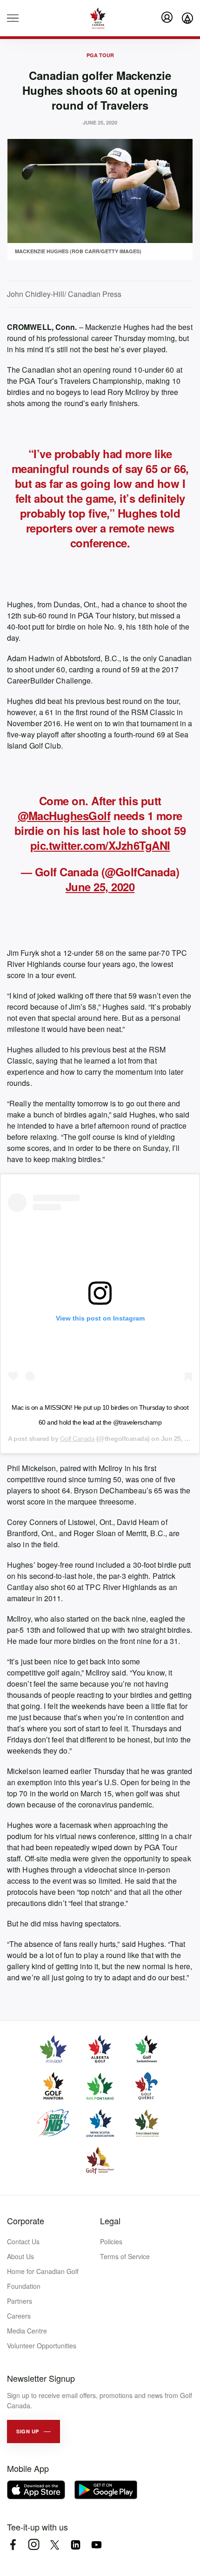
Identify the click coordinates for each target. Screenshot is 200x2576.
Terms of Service (125, 2256)
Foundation (24, 2286)
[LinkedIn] (76, 2545)
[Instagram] (34, 2545)
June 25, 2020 (100, 887)
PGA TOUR (100, 55)
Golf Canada (77, 1439)
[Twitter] (55, 2545)
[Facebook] (13, 2545)
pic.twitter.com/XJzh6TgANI (100, 845)
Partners (20, 2301)
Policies (111, 2241)
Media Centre (27, 2331)
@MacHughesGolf (64, 815)
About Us (20, 2256)
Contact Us (23, 2241)
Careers (19, 2316)
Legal (110, 2221)
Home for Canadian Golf (43, 2271)
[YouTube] (97, 2545)
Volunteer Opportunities (42, 2346)
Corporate (26, 2221)
